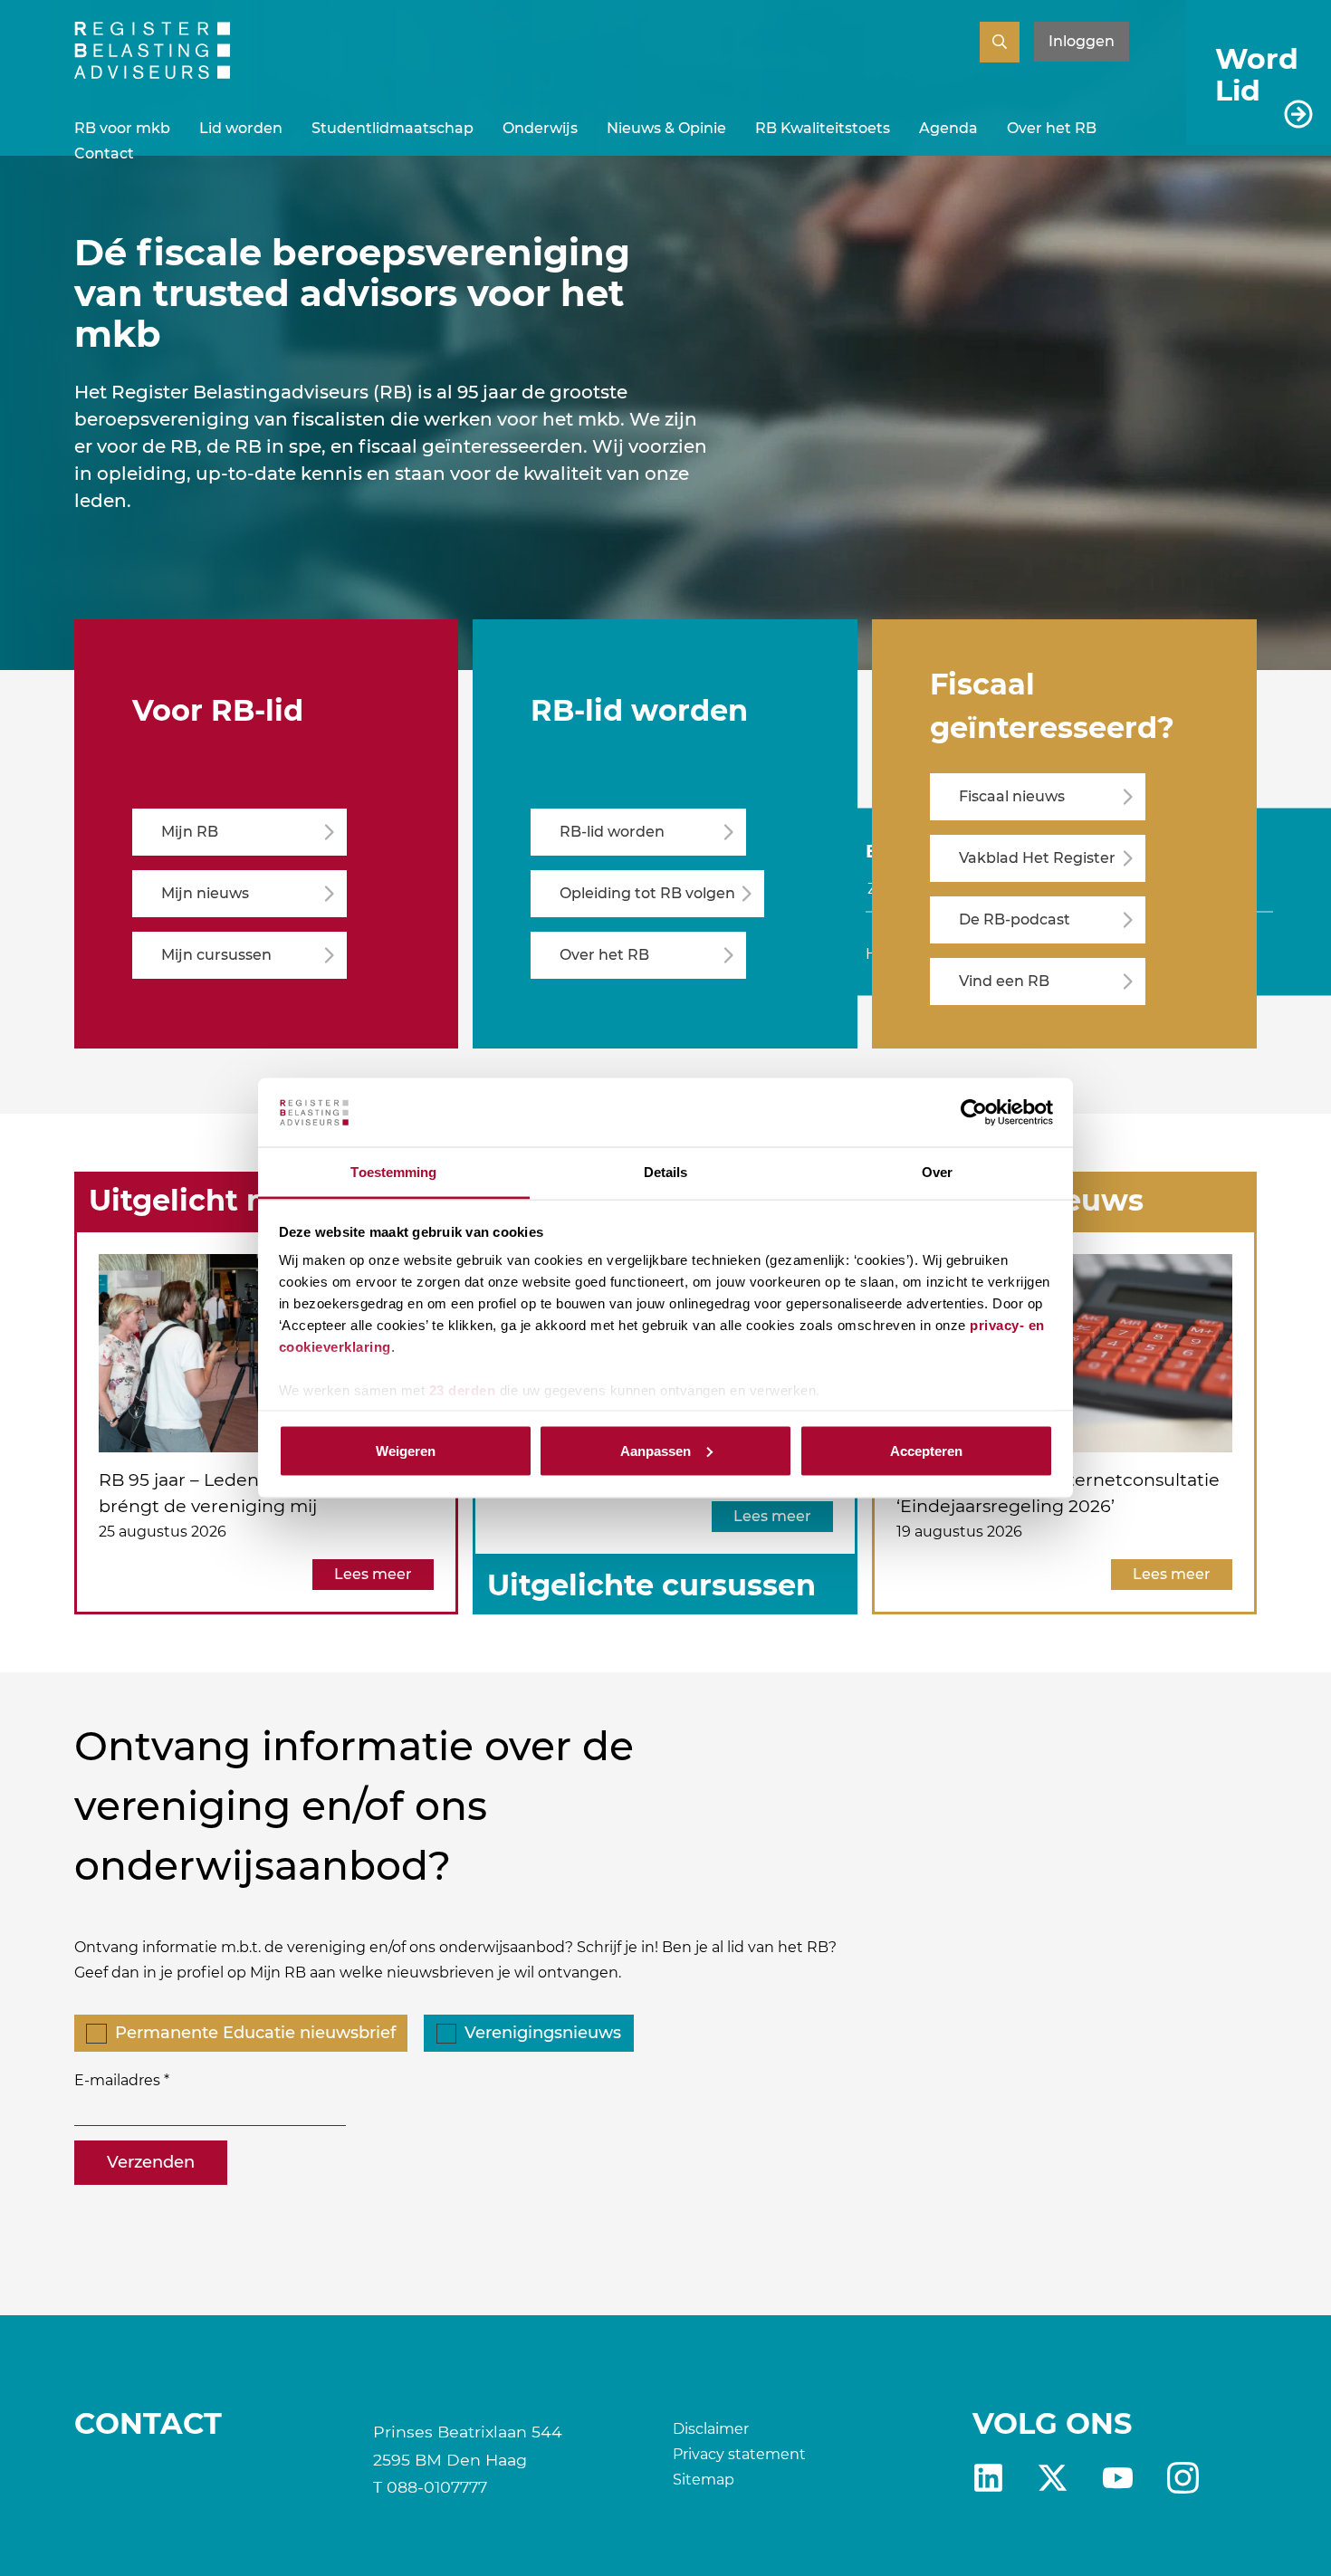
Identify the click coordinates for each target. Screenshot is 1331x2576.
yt (1118, 2478)
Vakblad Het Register (1037, 858)
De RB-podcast (1015, 919)
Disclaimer (711, 2429)
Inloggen (1082, 41)
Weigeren (406, 1450)
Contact (104, 153)
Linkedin (988, 2478)
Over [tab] (937, 1172)
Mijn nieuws (205, 893)
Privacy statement (739, 2454)
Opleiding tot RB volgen (647, 893)
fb (1183, 2478)
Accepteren (926, 1450)
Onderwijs (540, 128)
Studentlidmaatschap (393, 128)
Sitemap (704, 2480)
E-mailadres (117, 2080)
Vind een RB (1004, 981)
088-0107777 (437, 2487)
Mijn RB (190, 832)
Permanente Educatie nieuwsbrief (255, 2033)
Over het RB (1052, 128)
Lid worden (241, 128)
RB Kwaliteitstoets (823, 128)
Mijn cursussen (216, 955)
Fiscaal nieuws (1012, 796)
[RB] (152, 74)
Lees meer (373, 1574)
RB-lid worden (612, 832)
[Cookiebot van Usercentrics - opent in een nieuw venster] (974, 1113)
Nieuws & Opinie (666, 128)
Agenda (948, 128)
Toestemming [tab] (393, 1172)
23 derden (463, 1390)
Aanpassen (656, 1450)
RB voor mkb (122, 128)
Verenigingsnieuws (543, 2033)
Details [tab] (666, 1172)
